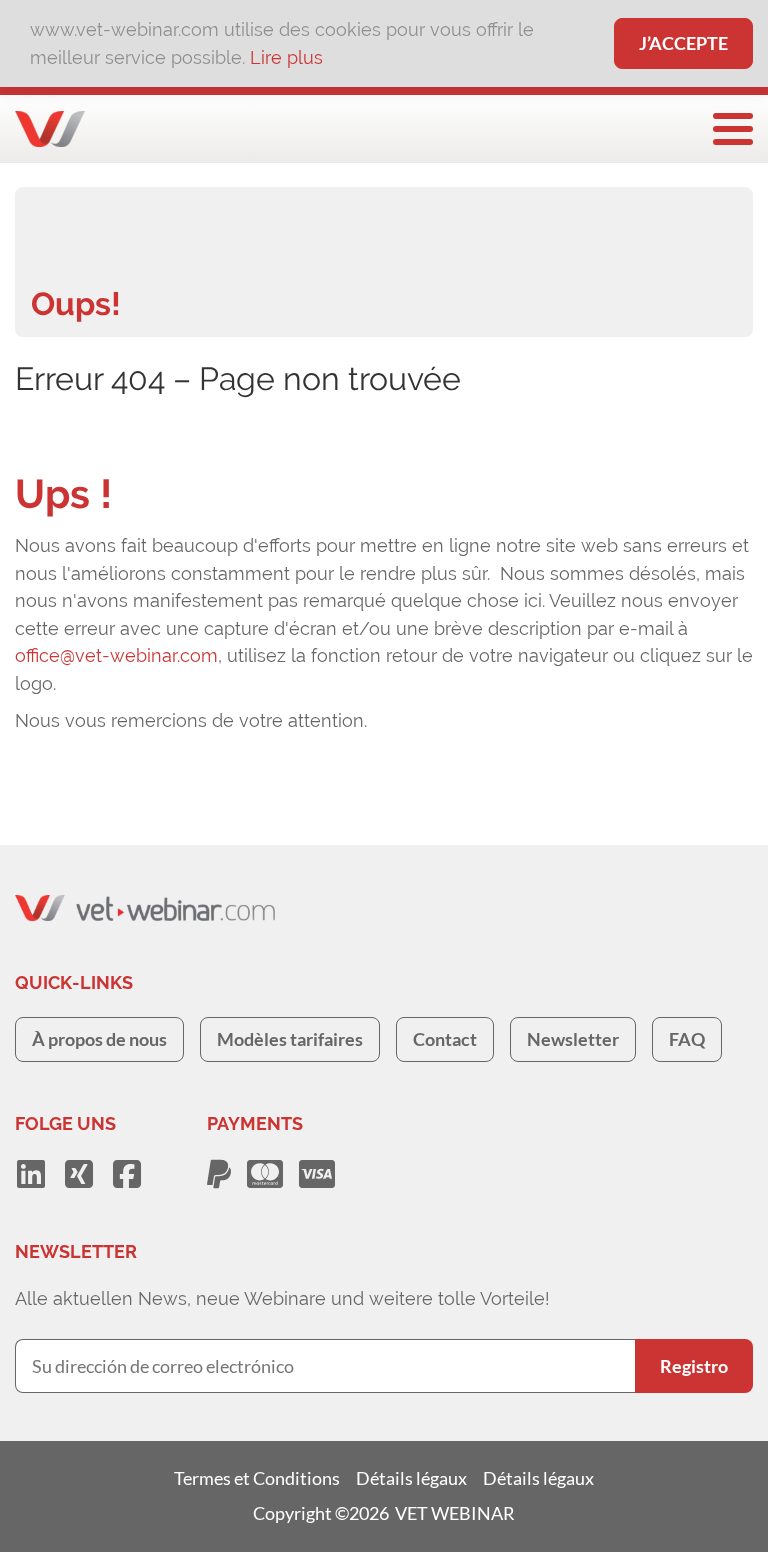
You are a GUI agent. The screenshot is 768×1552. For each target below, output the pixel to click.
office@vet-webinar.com (116, 655)
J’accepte (683, 43)
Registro (694, 1366)
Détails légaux (411, 1478)
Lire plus (286, 57)
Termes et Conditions (257, 1478)
